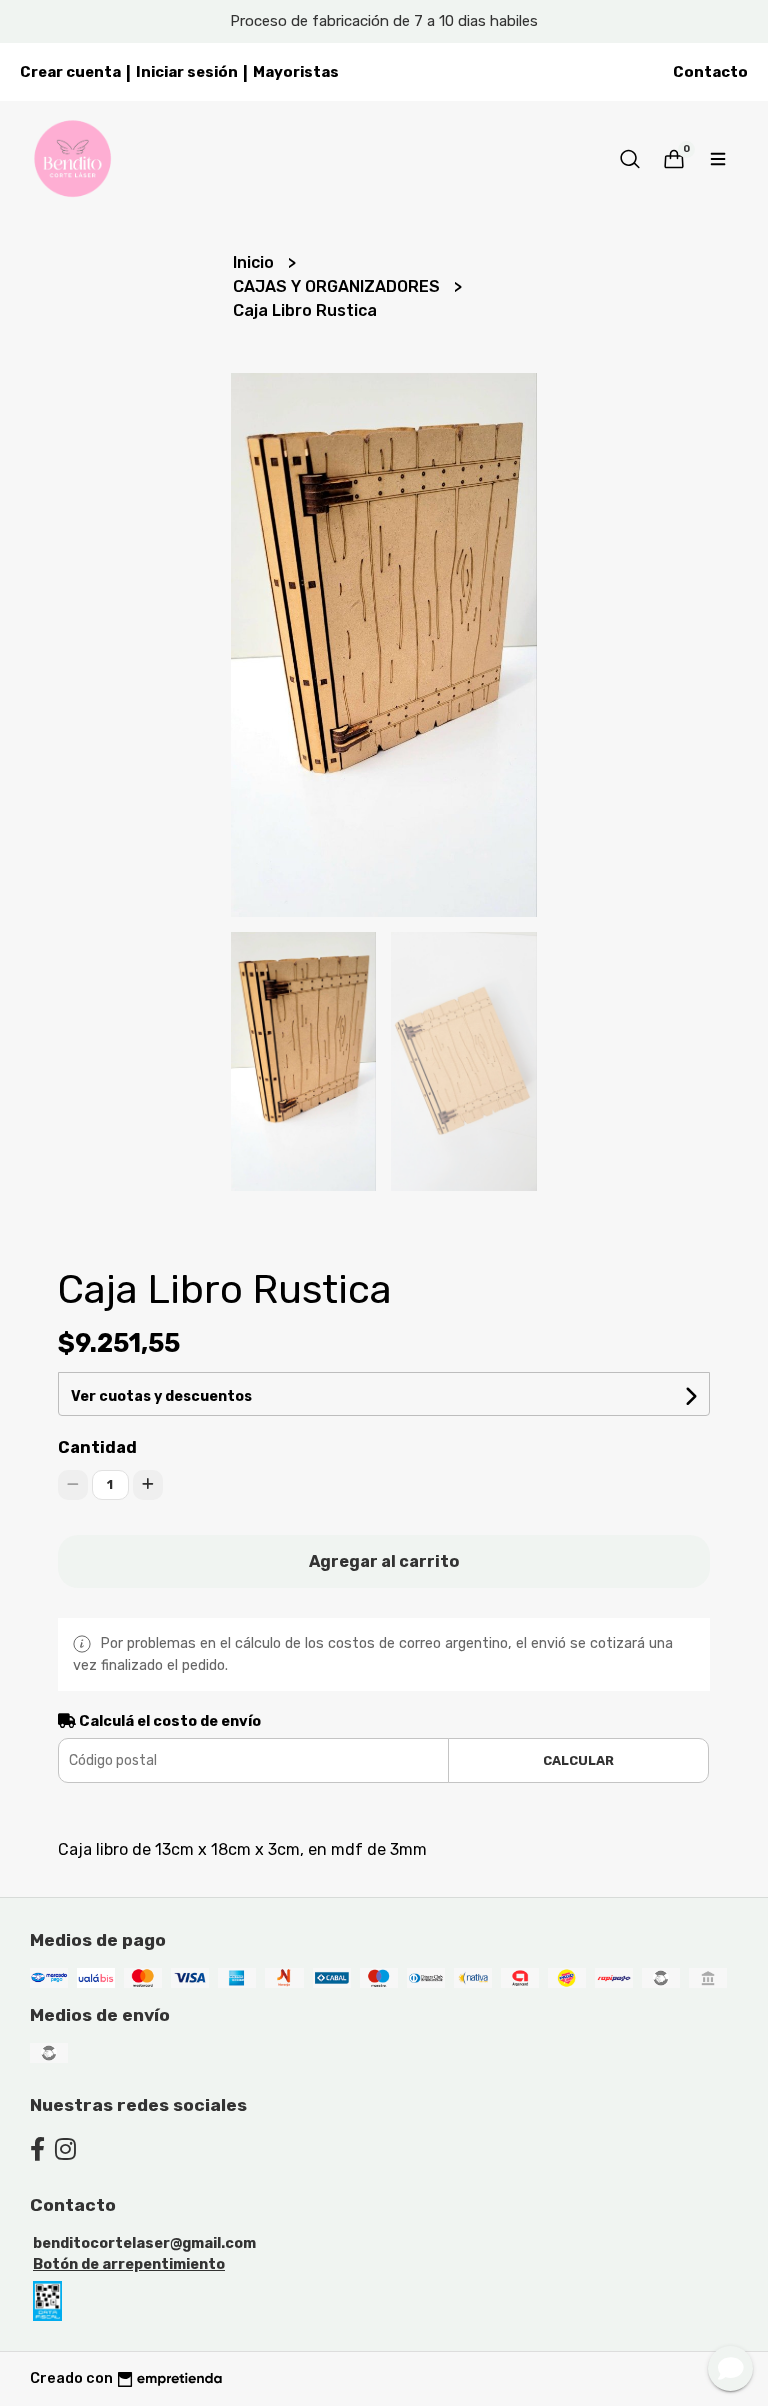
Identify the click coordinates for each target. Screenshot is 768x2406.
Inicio (255, 262)
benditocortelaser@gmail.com (144, 2243)
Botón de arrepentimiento (129, 2264)
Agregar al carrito (384, 1561)
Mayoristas (296, 72)
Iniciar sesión (187, 72)
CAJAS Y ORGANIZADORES (338, 286)
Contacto (710, 72)
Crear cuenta (70, 72)
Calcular (578, 1760)
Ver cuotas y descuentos (161, 1396)
